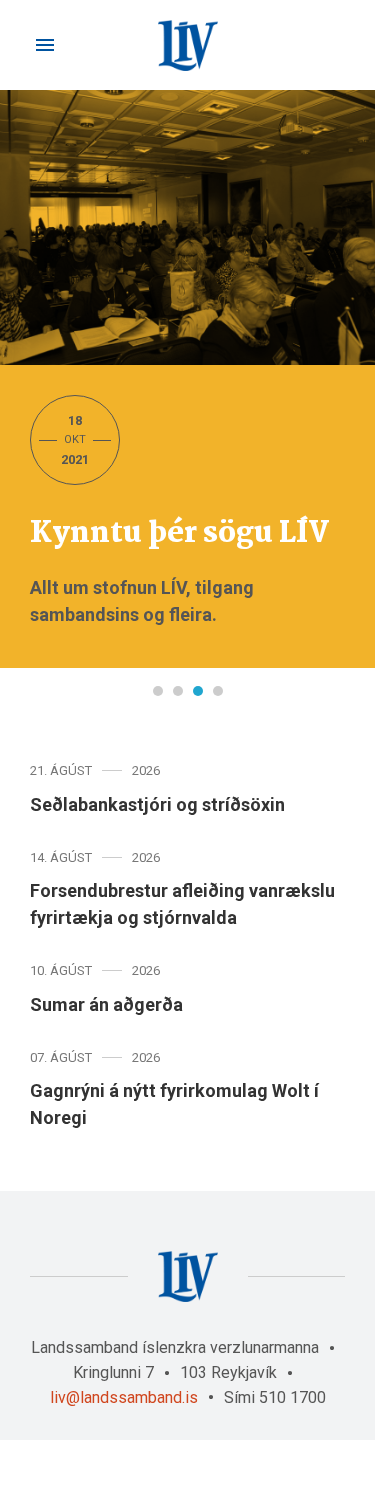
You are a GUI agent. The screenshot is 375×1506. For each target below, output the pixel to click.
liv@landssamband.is (124, 1397)
